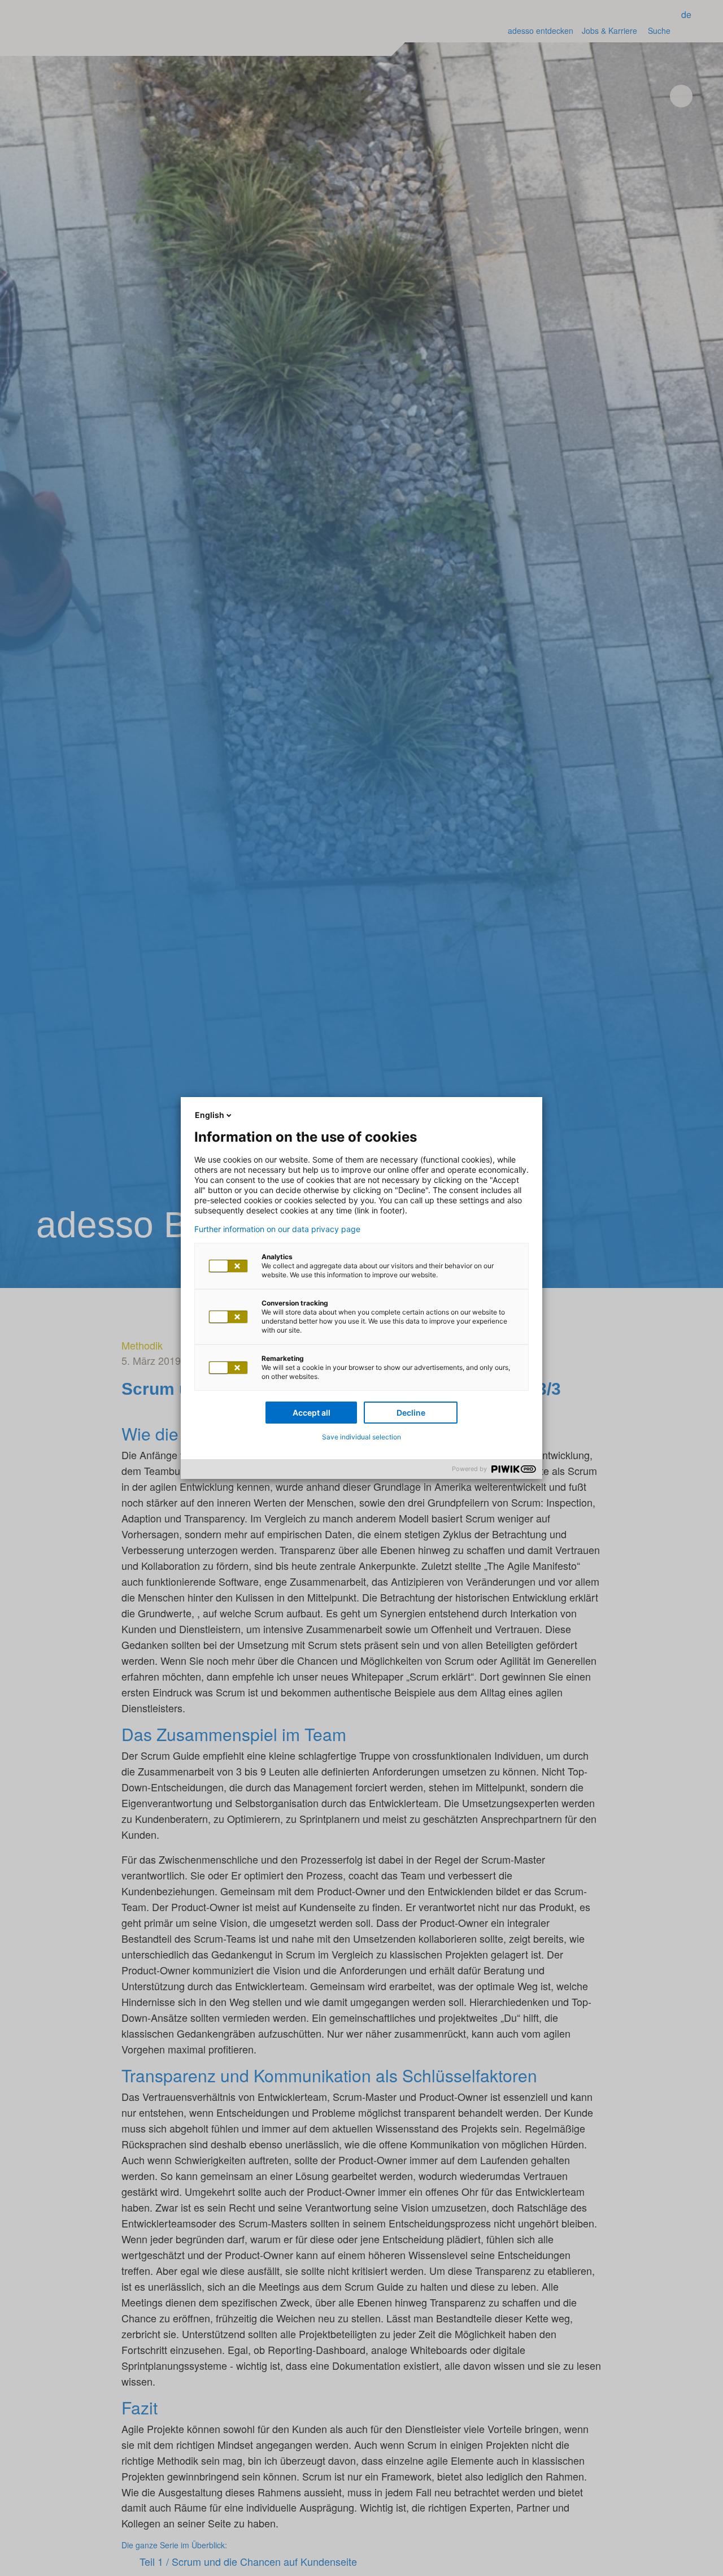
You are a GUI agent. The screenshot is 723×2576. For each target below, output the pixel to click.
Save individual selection (361, 1437)
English (210, 1115)
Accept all (312, 1413)
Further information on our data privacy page (277, 1229)
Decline (411, 1413)
